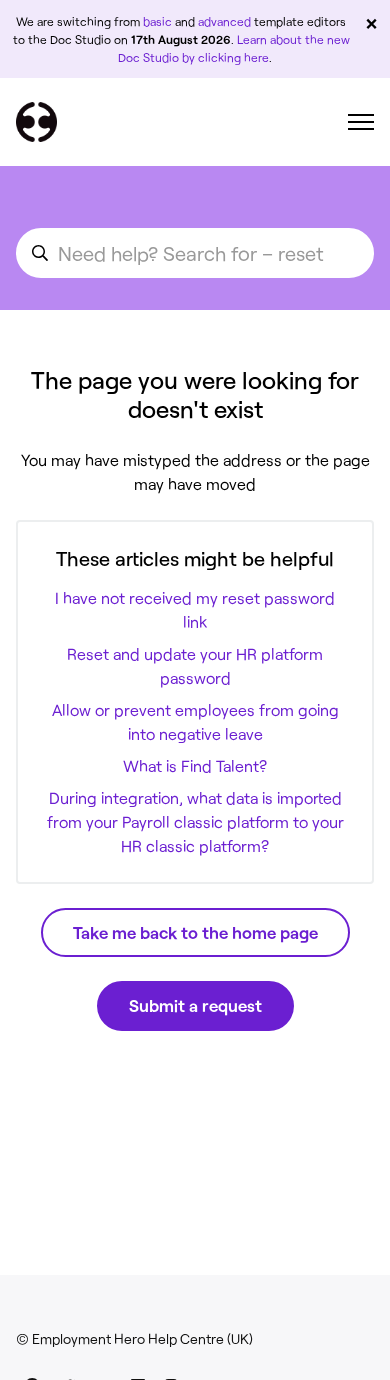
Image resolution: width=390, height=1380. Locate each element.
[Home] (36, 122)
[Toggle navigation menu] (361, 122)
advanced (224, 21)
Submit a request (195, 1005)
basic (157, 21)
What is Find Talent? (195, 765)
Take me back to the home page (195, 932)
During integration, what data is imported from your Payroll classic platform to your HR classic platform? (195, 821)
